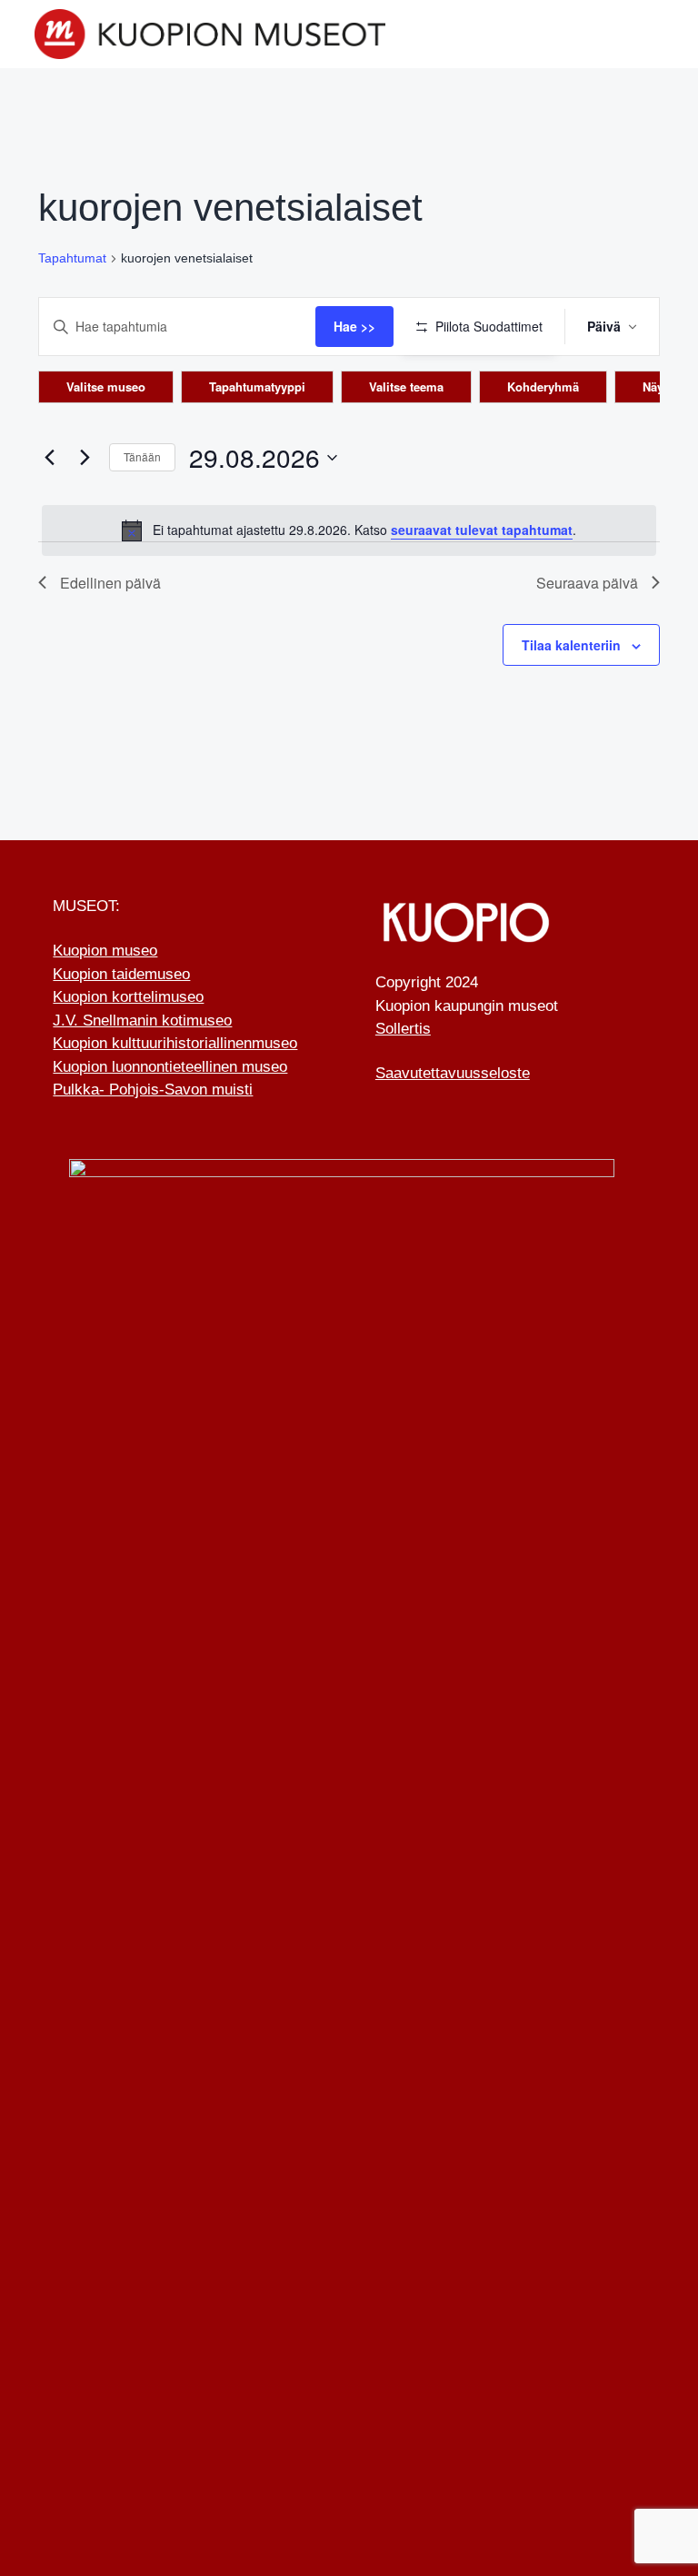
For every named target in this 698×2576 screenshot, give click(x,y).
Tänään (142, 456)
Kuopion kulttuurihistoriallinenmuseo (175, 1043)
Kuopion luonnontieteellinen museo (170, 1067)
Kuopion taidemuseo (121, 974)
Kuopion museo (105, 951)
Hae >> (354, 326)
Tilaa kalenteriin (571, 645)
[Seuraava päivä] (85, 458)
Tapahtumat (72, 258)
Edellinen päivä (110, 583)
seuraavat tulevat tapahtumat (482, 530)
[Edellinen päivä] (49, 458)
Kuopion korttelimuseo (128, 997)
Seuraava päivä (587, 583)
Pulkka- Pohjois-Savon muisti (153, 1090)
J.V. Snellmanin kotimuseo (142, 1020)
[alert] (349, 530)
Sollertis (403, 1029)
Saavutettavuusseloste (453, 1073)
